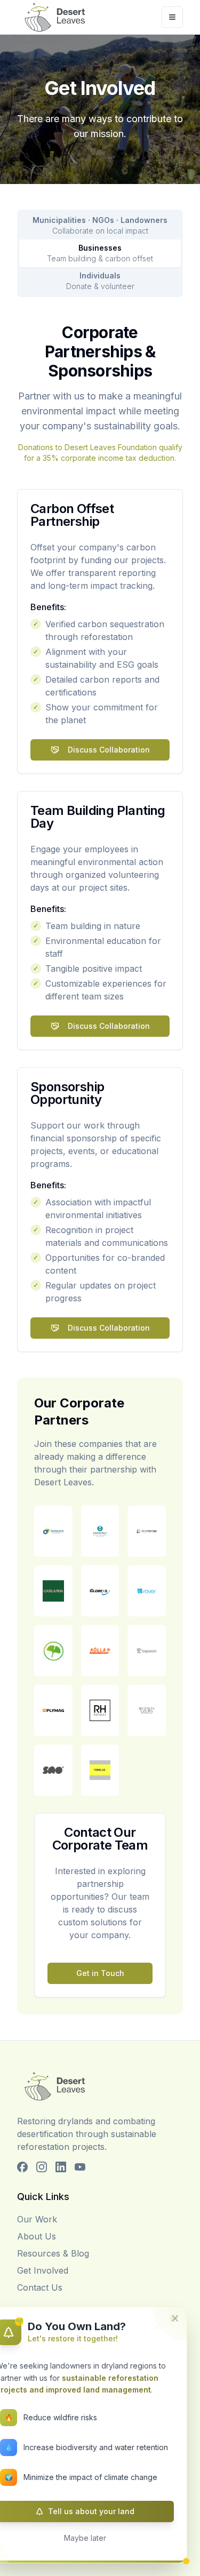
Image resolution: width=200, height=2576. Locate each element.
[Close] (175, 2318)
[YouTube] (80, 2167)
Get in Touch (100, 1973)
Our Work (37, 2219)
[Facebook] (22, 2167)
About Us (37, 2236)
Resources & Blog (53, 2253)
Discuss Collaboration (109, 750)
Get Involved (43, 2270)
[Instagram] (42, 2167)
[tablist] (100, 253)
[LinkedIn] (61, 2167)
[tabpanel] (100, 1169)
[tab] (100, 226)
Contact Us (40, 2287)
